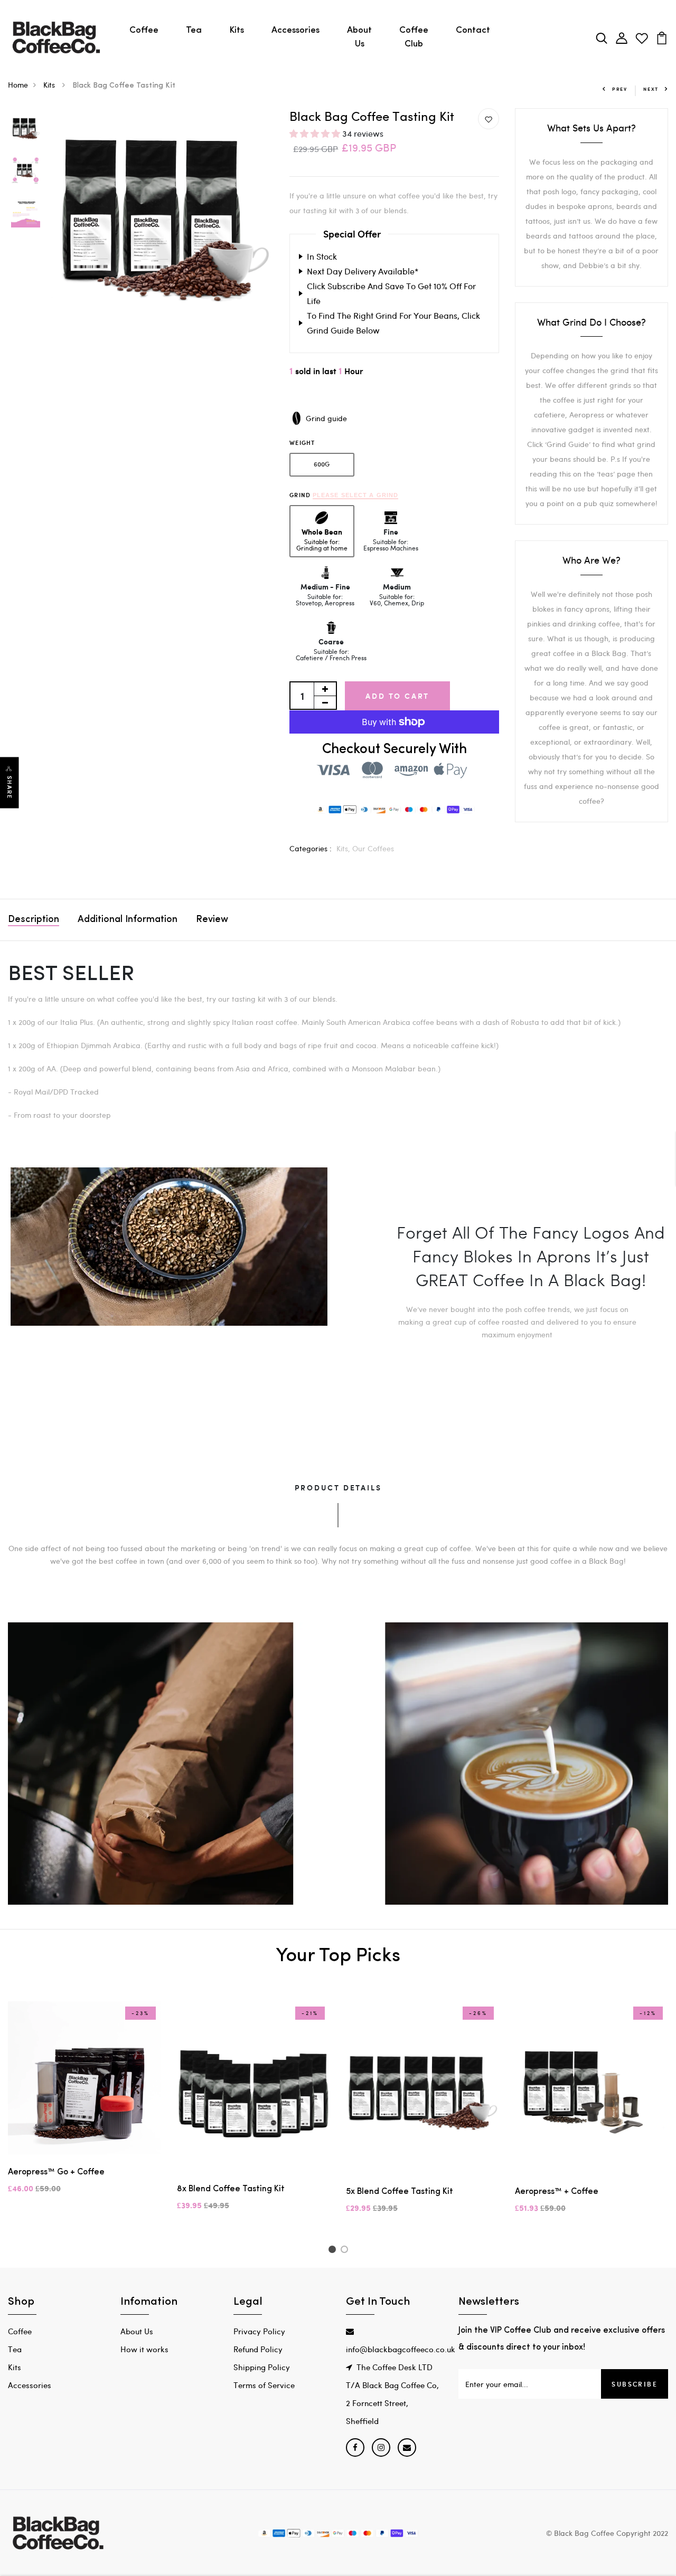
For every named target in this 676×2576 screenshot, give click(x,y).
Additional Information (128, 920)
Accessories (295, 30)
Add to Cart (397, 696)
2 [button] (346, 2251)
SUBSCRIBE (635, 2384)
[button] (316, 133)
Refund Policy (258, 2349)
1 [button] (334, 2251)
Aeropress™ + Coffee (557, 2192)
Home (18, 85)
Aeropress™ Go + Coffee (56, 2172)
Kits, (344, 848)
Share (10, 788)
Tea (194, 30)
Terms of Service (264, 2385)
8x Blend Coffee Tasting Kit (231, 2189)
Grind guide (326, 418)
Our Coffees (373, 848)
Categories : (311, 848)
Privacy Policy (259, 2331)
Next (651, 89)
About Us (359, 37)
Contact (473, 30)
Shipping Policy (262, 2367)
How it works (144, 2349)
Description (34, 920)
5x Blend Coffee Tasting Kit (400, 2192)
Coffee (144, 30)
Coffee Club (414, 37)
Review (212, 920)
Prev (620, 89)
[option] (26, 129)
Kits (237, 30)
